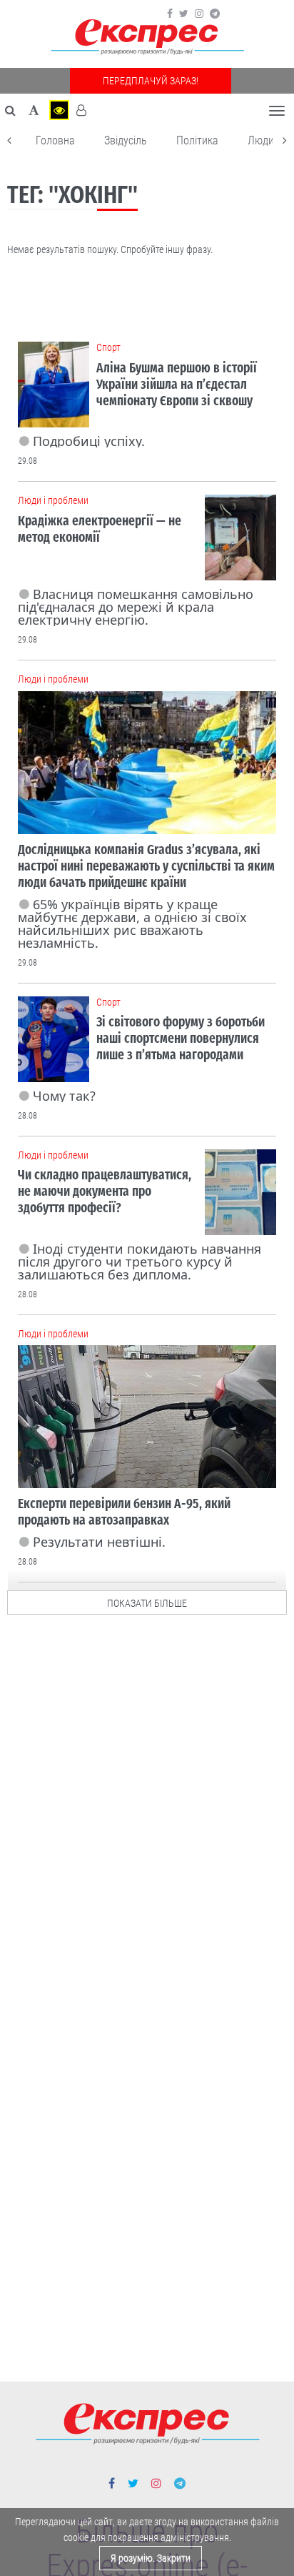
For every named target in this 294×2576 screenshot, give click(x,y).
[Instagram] (199, 14)
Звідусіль (126, 140)
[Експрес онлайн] (147, 38)
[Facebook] (170, 14)
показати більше (147, 1603)
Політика (197, 140)
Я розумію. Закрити (151, 2558)
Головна (55, 140)
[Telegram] (215, 14)
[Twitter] (184, 14)
